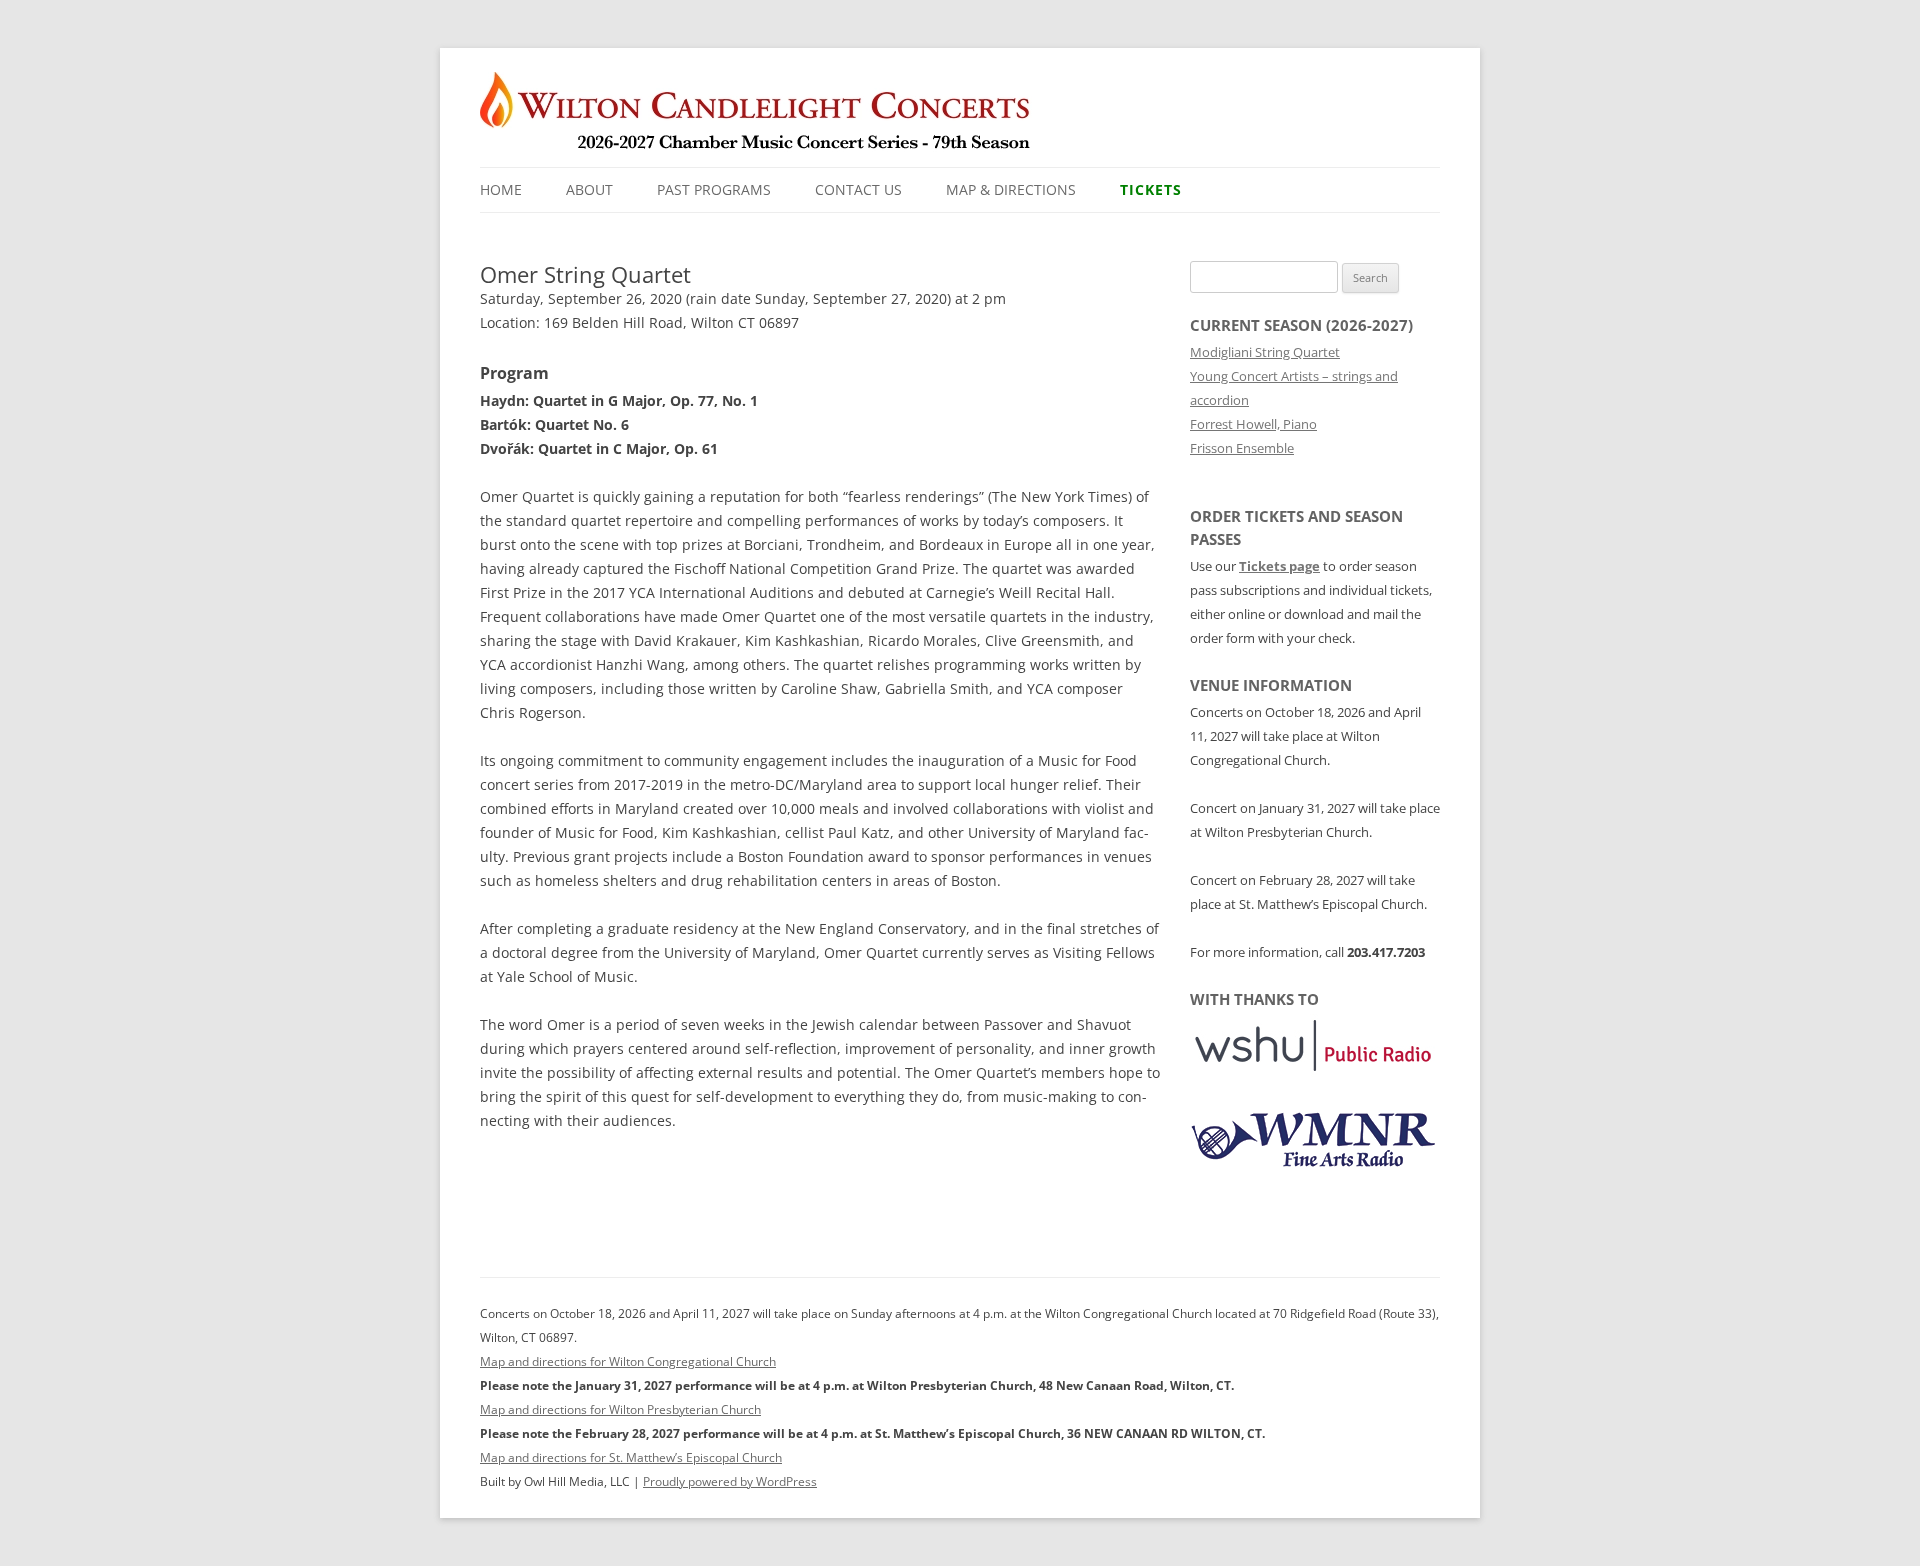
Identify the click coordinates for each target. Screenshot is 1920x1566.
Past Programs (714, 190)
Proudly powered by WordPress (730, 1481)
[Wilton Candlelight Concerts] (766, 119)
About (589, 190)
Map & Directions (1011, 190)
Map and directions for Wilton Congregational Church (628, 1361)
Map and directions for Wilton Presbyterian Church (620, 1409)
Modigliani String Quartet (1265, 352)
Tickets (1151, 190)
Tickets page (1279, 566)
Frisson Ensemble (1242, 448)
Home (501, 190)
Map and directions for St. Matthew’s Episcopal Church (631, 1457)
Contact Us (858, 190)
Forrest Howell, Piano (1253, 424)
